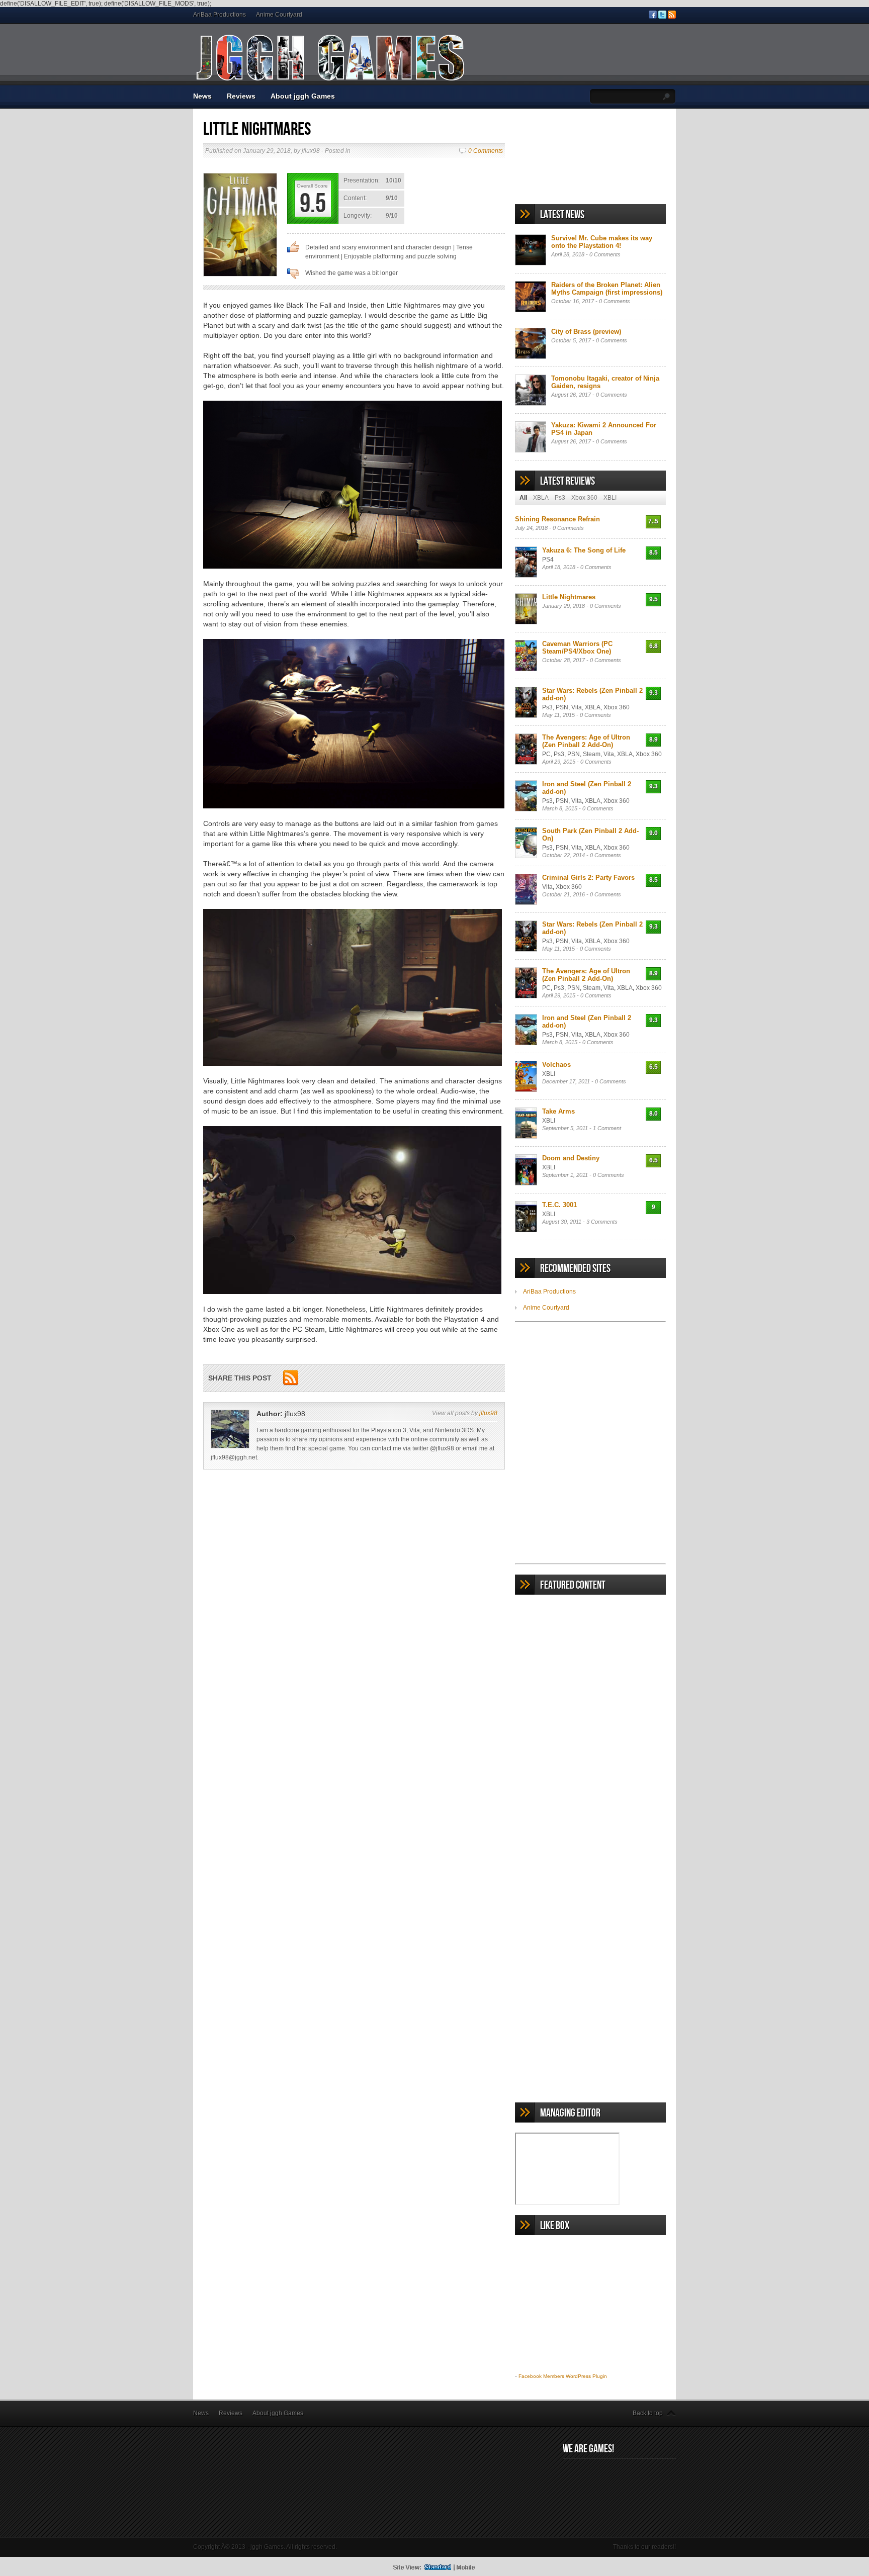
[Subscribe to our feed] (672, 17)
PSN (562, 707)
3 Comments (602, 1222)
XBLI (610, 498)
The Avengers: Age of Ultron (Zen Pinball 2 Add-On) (586, 741)
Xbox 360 (584, 498)
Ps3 (560, 498)
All (523, 498)
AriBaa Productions (220, 15)
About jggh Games (303, 96)
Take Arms (558, 1111)
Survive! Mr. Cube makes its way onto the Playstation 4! (602, 242)
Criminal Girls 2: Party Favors (588, 878)
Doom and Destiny (571, 1158)
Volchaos (556, 1065)
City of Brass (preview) (586, 332)
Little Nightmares (569, 597)
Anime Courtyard (279, 15)
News (202, 96)
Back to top (648, 2413)
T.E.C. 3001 (559, 1205)
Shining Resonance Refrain (557, 519)
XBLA (541, 498)
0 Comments (486, 151)
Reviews (241, 96)
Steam (592, 754)
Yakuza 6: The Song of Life (584, 550)
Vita (577, 707)
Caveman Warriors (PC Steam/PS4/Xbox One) (577, 648)
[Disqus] (354, 1625)
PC (546, 754)
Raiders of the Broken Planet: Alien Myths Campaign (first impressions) (607, 289)
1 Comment (607, 1128)
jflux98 (488, 1413)
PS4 (548, 560)
